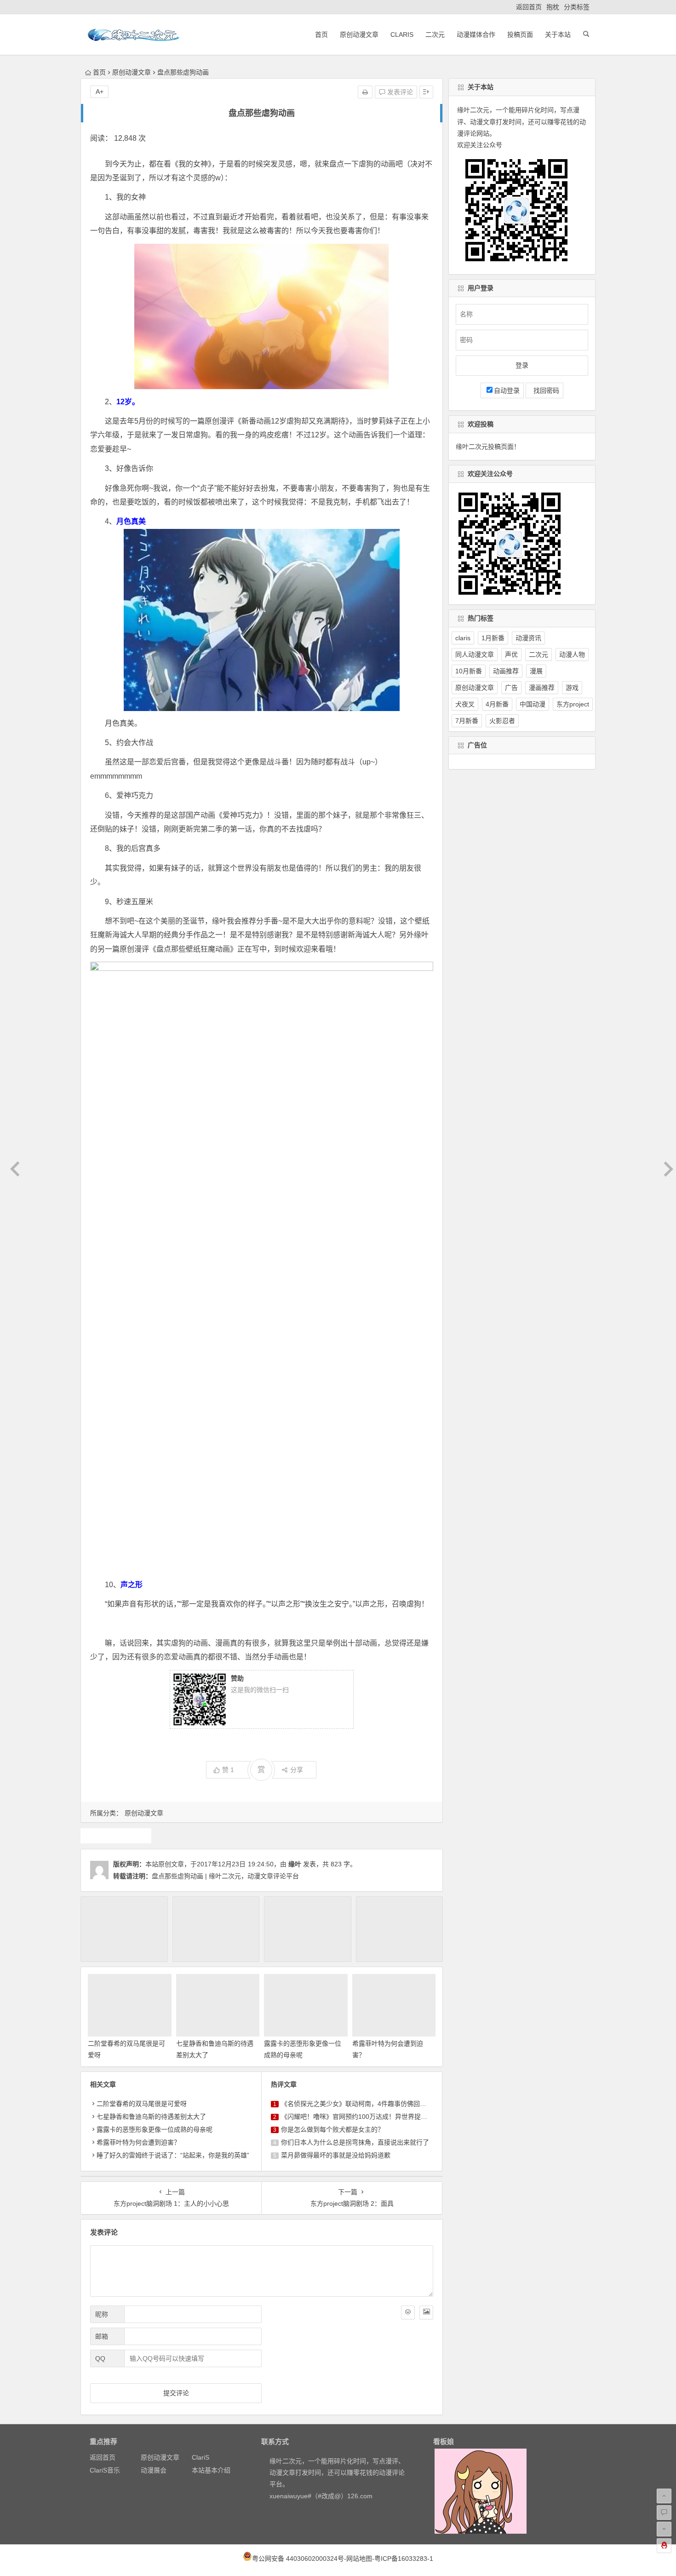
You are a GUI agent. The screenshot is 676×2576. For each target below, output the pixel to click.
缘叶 (295, 1864)
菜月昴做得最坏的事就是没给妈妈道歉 (336, 2155)
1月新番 (493, 638)
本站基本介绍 (211, 2470)
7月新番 (467, 721)
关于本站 (558, 34)
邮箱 (102, 2336)
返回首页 (529, 7)
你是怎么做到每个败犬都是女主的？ (332, 2129)
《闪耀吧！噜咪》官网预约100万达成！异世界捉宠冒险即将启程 (373, 2117)
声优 (511, 654)
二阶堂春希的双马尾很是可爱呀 (142, 2104)
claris (463, 638)
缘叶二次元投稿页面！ (488, 447)
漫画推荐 (542, 688)
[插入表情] (408, 2312)
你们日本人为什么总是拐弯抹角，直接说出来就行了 (355, 2142)
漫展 (536, 671)
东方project (573, 704)
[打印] (365, 92)
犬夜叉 (465, 704)
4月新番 (497, 704)
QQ (100, 2358)
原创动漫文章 (359, 34)
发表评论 (399, 92)
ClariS (402, 34)
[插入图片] (426, 2312)
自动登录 (507, 390)
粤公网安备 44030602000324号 (298, 2559)
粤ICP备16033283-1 (404, 2559)
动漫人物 (572, 654)
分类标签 (577, 7)
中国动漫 (533, 704)
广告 (511, 688)
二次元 (435, 34)
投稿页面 (520, 34)
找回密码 (544, 390)
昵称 (102, 2314)
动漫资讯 (528, 638)
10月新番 (469, 671)
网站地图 (359, 2559)
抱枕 (553, 7)
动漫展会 (154, 2470)
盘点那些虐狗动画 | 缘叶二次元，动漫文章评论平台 (225, 1876)
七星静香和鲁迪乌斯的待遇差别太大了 (151, 2117)
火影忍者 (502, 721)
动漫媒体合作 (476, 34)
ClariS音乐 (105, 2470)
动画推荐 (506, 671)
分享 (297, 1770)
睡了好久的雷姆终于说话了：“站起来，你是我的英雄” (173, 2155)
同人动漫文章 (475, 654)
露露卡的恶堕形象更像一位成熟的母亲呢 (155, 2129)
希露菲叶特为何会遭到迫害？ (138, 2142)
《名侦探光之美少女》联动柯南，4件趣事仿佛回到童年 (360, 2104)
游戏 (572, 688)
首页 (321, 34)
